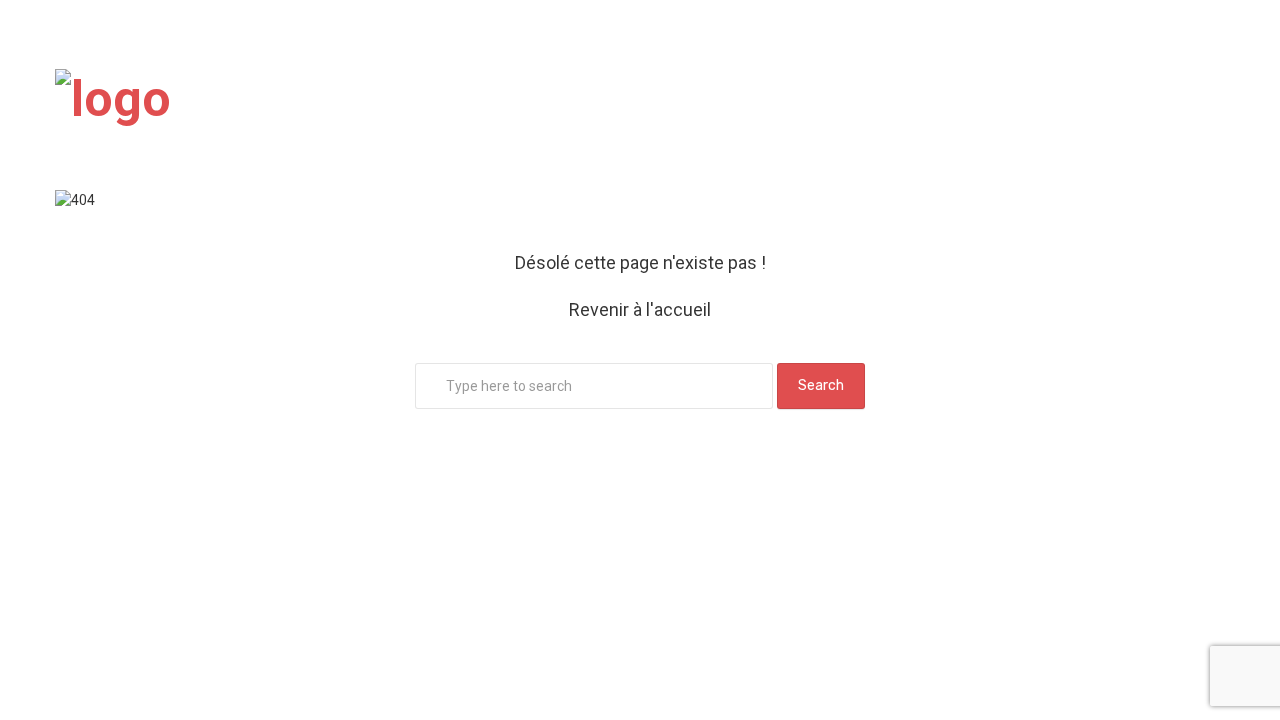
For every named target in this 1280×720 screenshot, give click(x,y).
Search (821, 385)
